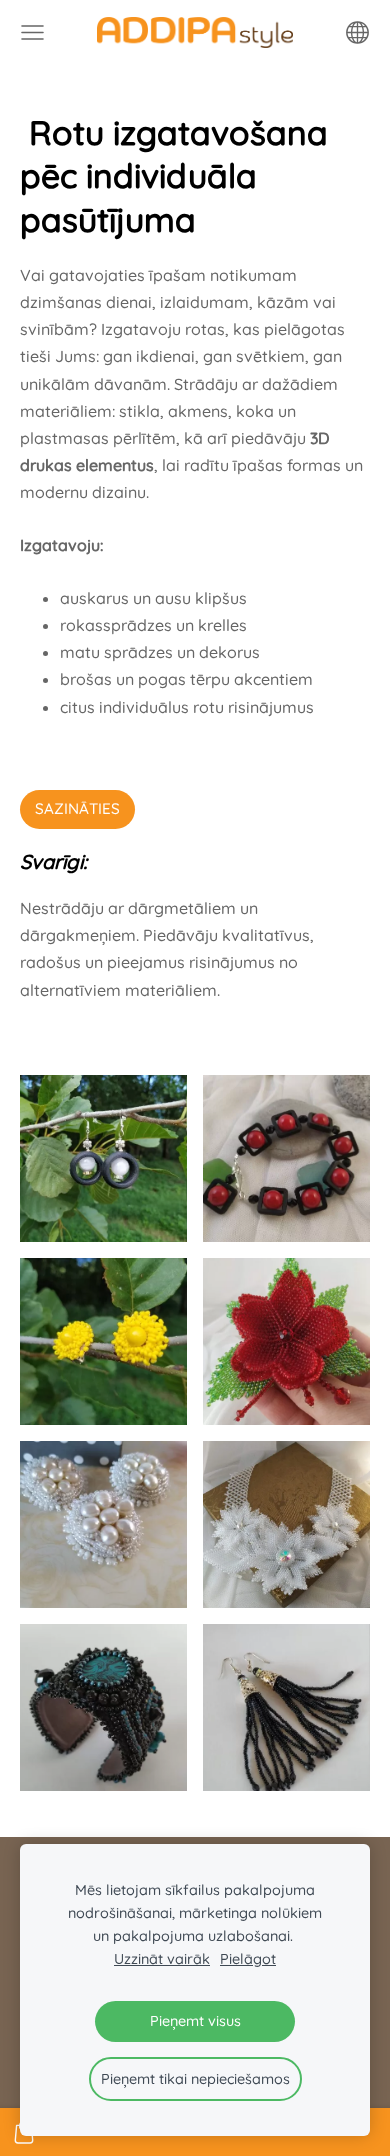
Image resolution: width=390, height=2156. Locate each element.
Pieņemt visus (195, 2021)
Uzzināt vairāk (162, 1959)
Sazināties (77, 808)
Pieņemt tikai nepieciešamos (195, 2079)
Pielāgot (248, 1959)
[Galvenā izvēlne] (32, 32)
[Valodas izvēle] (357, 32)
